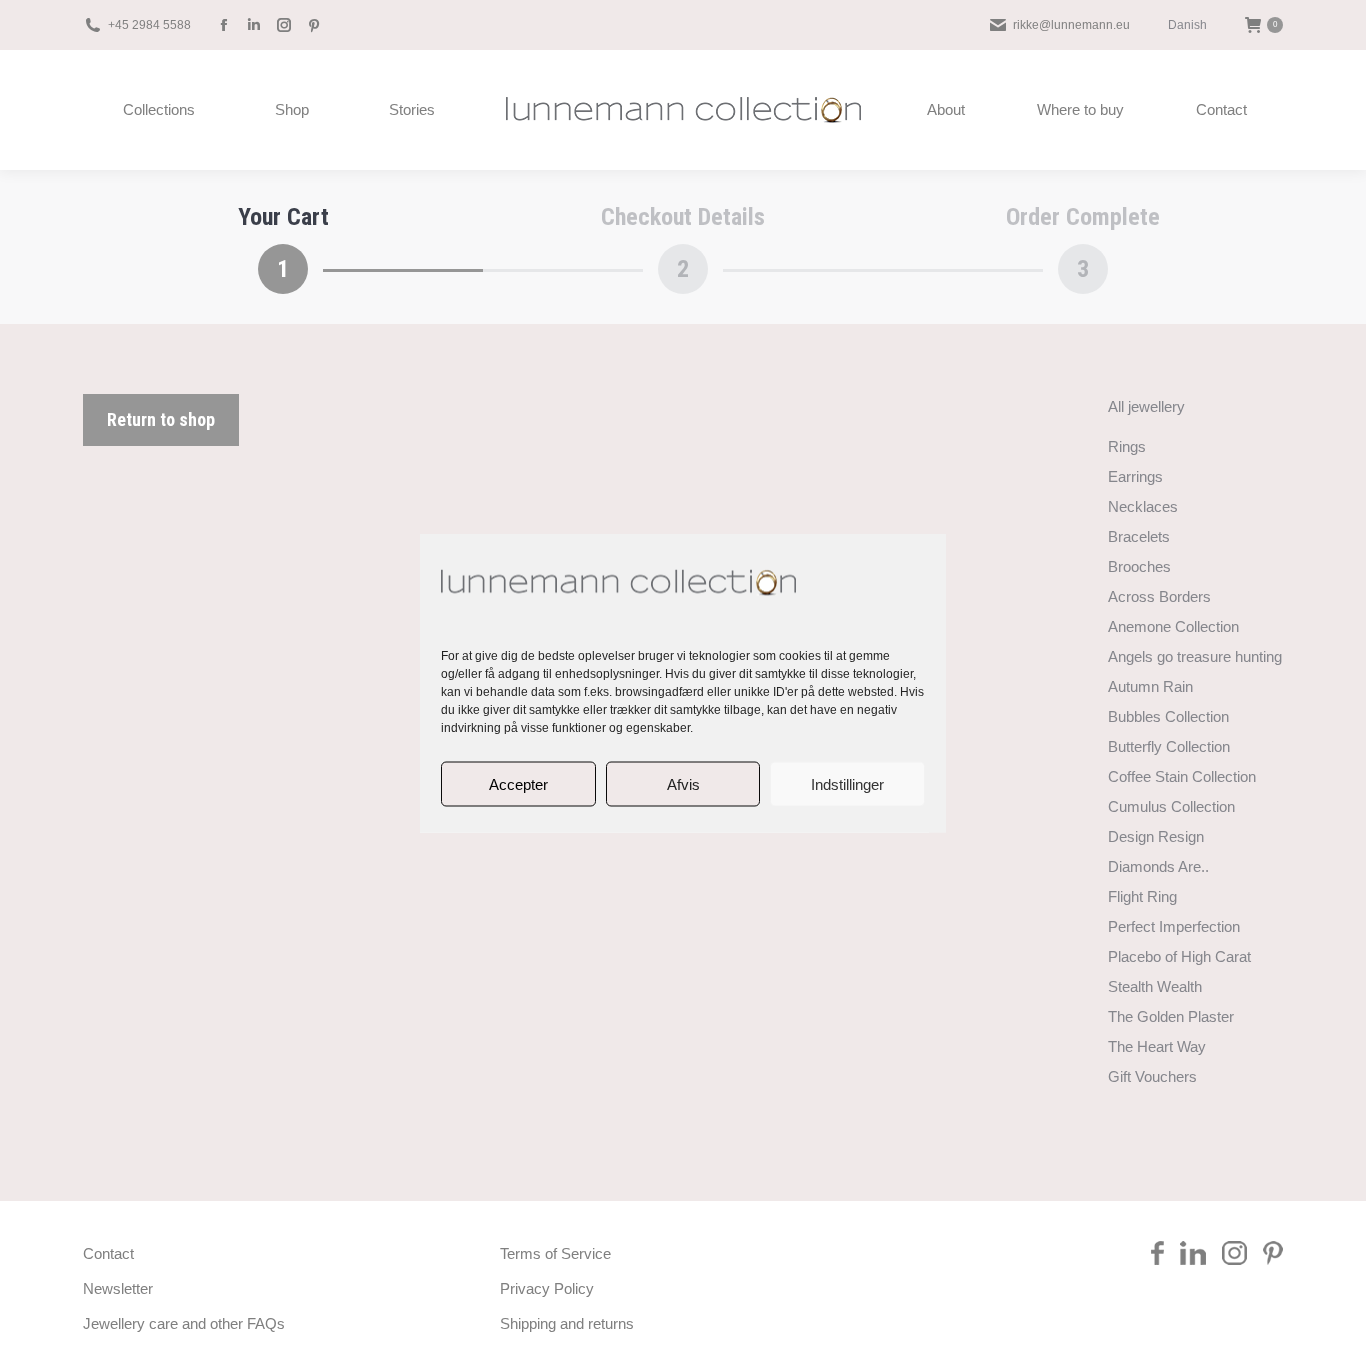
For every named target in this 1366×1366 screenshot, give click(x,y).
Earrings (1135, 476)
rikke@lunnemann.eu (1071, 25)
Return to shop (161, 419)
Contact (108, 1253)
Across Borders (1159, 596)
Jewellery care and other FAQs (184, 1323)
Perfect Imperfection (1174, 926)
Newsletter (118, 1288)
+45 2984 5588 (149, 25)
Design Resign (1156, 836)
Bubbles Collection (1168, 716)
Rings (1127, 446)
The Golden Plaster (1171, 1016)
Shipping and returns (567, 1323)
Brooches (1139, 566)
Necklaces (1143, 506)
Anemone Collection (1173, 626)
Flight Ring (1142, 896)
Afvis (683, 783)
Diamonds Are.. (1158, 866)
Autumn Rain (1150, 686)
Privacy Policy (547, 1288)
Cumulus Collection (1171, 806)
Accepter (518, 783)
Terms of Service (555, 1253)
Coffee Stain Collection (1182, 776)
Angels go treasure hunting (1195, 656)
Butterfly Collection (1169, 746)
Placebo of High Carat (1179, 956)
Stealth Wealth (1155, 986)
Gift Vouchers (1152, 1076)
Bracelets (1139, 536)
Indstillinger (847, 783)
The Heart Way (1157, 1046)
